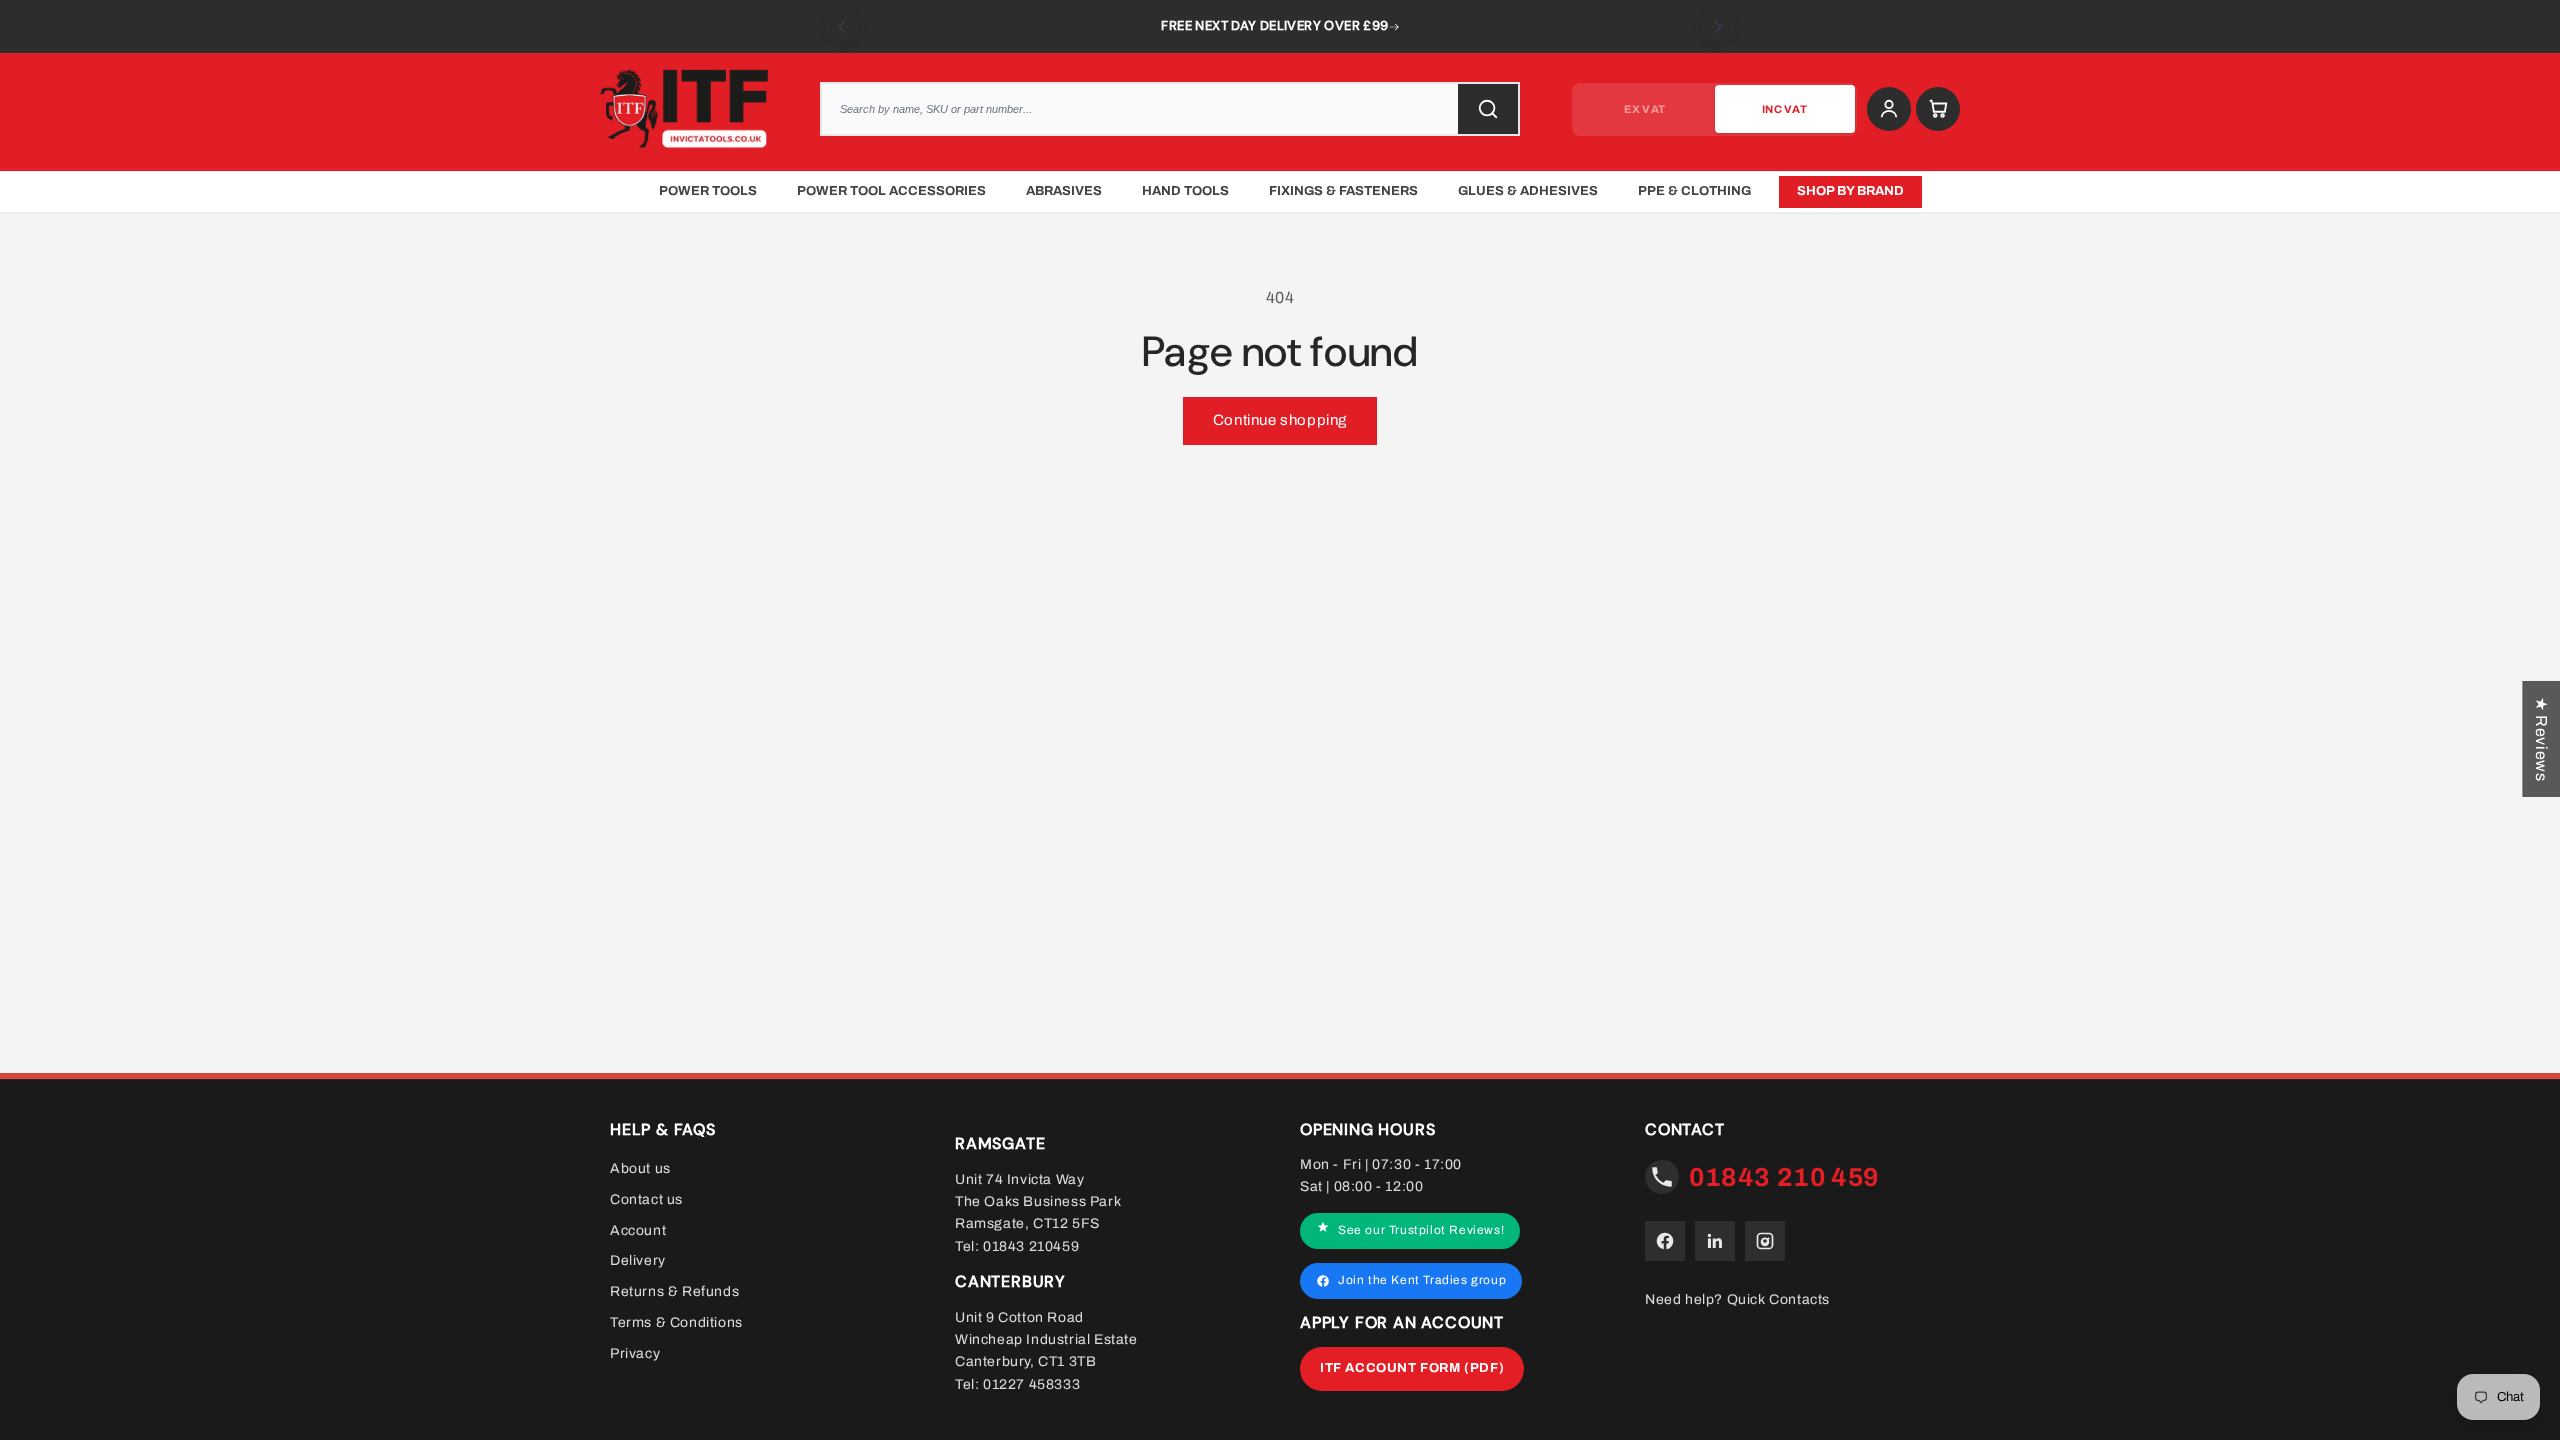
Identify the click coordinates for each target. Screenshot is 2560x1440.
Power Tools (708, 191)
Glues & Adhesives (1528, 191)
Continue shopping (1280, 420)
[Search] (1488, 109)
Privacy (635, 1353)
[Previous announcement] (842, 26)
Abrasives (1064, 191)
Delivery (638, 1260)
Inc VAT (1784, 109)
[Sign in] (1889, 109)
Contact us (646, 1199)
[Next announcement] (1717, 26)
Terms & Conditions (676, 1322)
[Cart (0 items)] (1938, 109)
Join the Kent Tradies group (1422, 1280)
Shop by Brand (1850, 191)
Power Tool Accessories (891, 191)
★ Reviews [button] (2541, 739)
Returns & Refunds (674, 1291)
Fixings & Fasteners (1343, 191)
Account (638, 1229)
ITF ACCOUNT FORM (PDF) (1412, 1368)
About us (640, 1168)
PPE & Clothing (1694, 191)
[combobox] (1170, 109)
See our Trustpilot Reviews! (1421, 1230)
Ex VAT (1644, 109)
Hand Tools (1185, 191)
